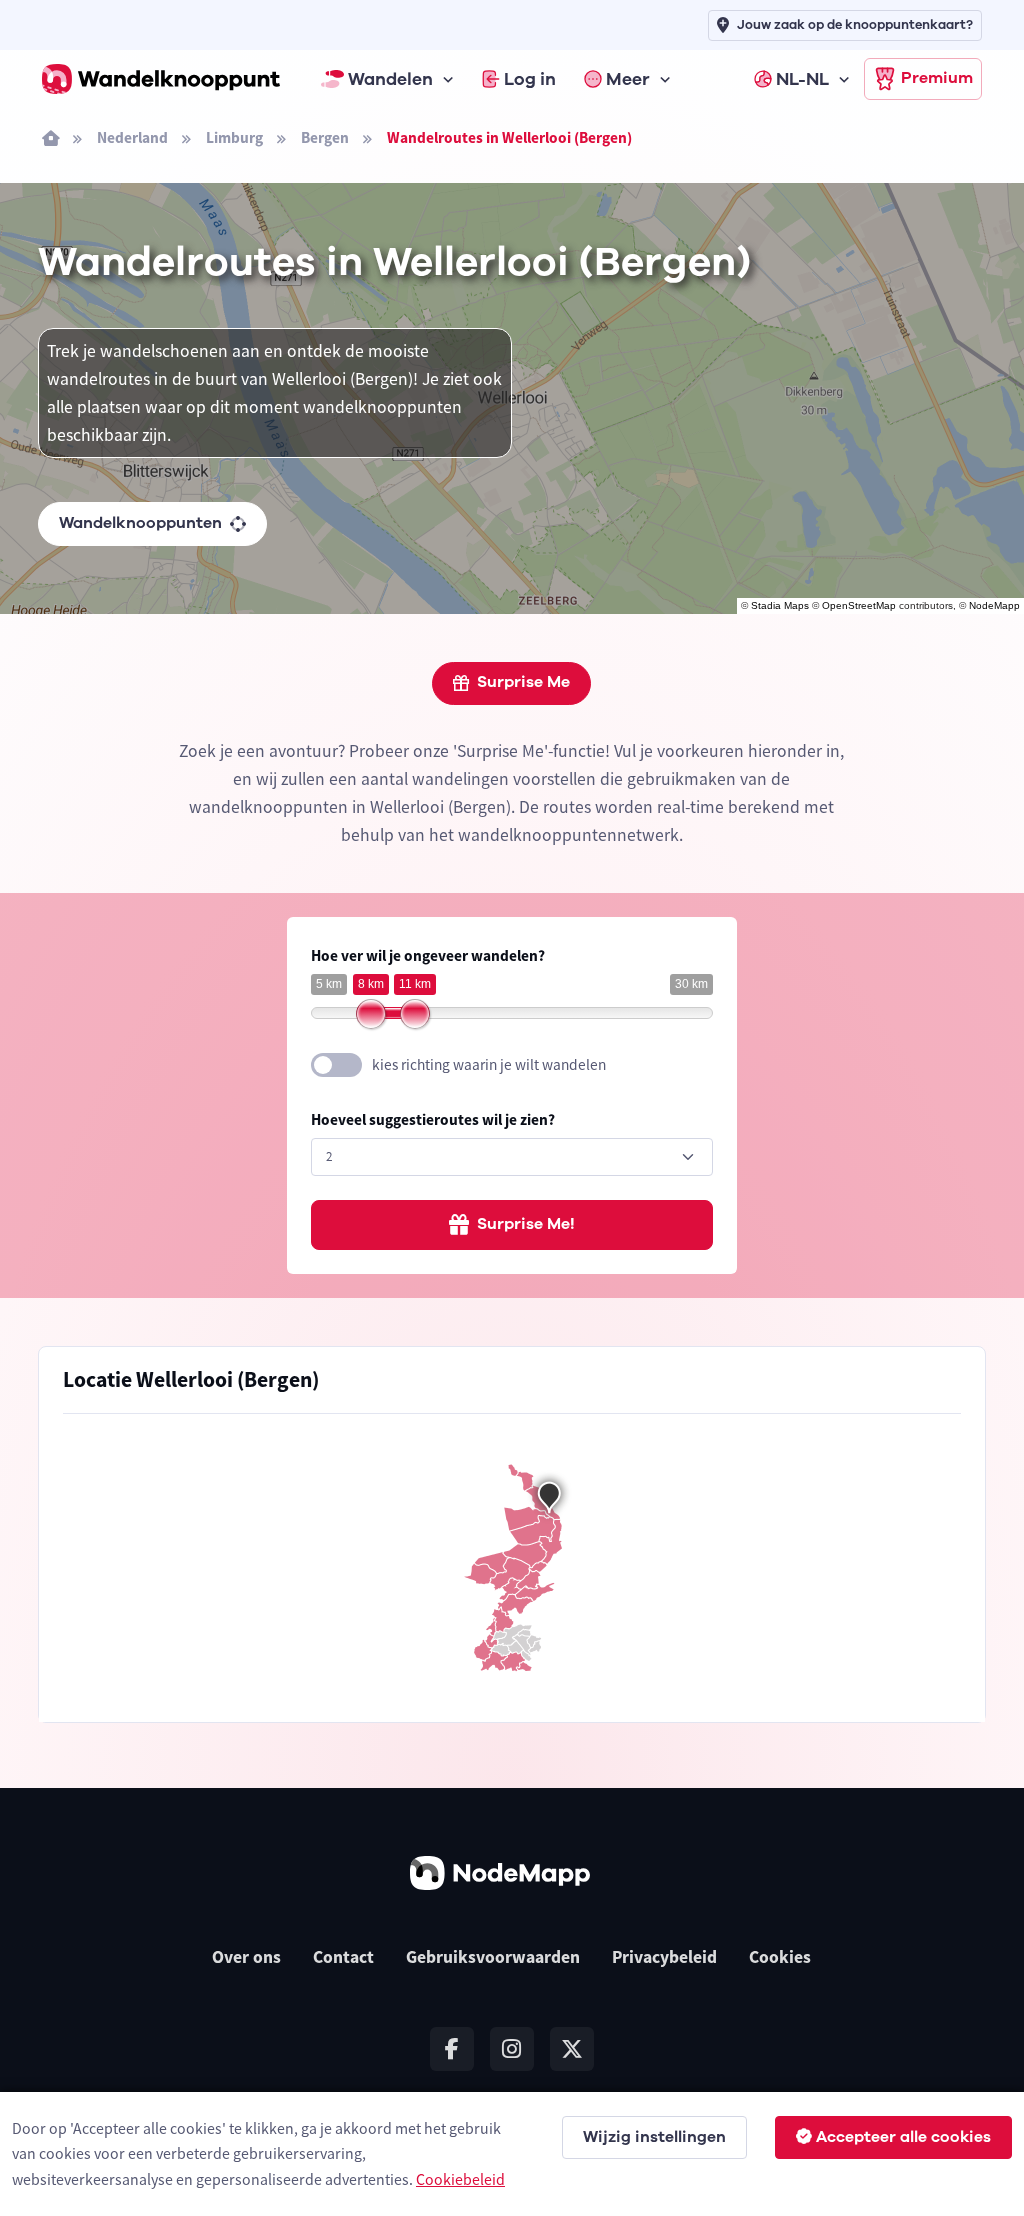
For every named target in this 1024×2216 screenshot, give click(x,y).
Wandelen (390, 79)
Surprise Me (523, 682)
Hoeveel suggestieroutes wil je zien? (433, 1119)
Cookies (780, 1957)
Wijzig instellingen (654, 2137)
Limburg (234, 137)
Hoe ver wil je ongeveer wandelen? (428, 955)
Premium (937, 78)
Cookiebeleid (460, 2179)
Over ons (246, 1957)
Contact (343, 1957)
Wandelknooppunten (140, 523)
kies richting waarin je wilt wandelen (489, 1064)
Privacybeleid (664, 1957)
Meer (628, 79)
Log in (530, 79)
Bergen (325, 137)
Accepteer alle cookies (903, 2137)
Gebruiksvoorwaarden (493, 1957)
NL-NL (802, 79)
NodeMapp (994, 605)
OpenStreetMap (859, 605)
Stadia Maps (780, 605)
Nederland (132, 137)
